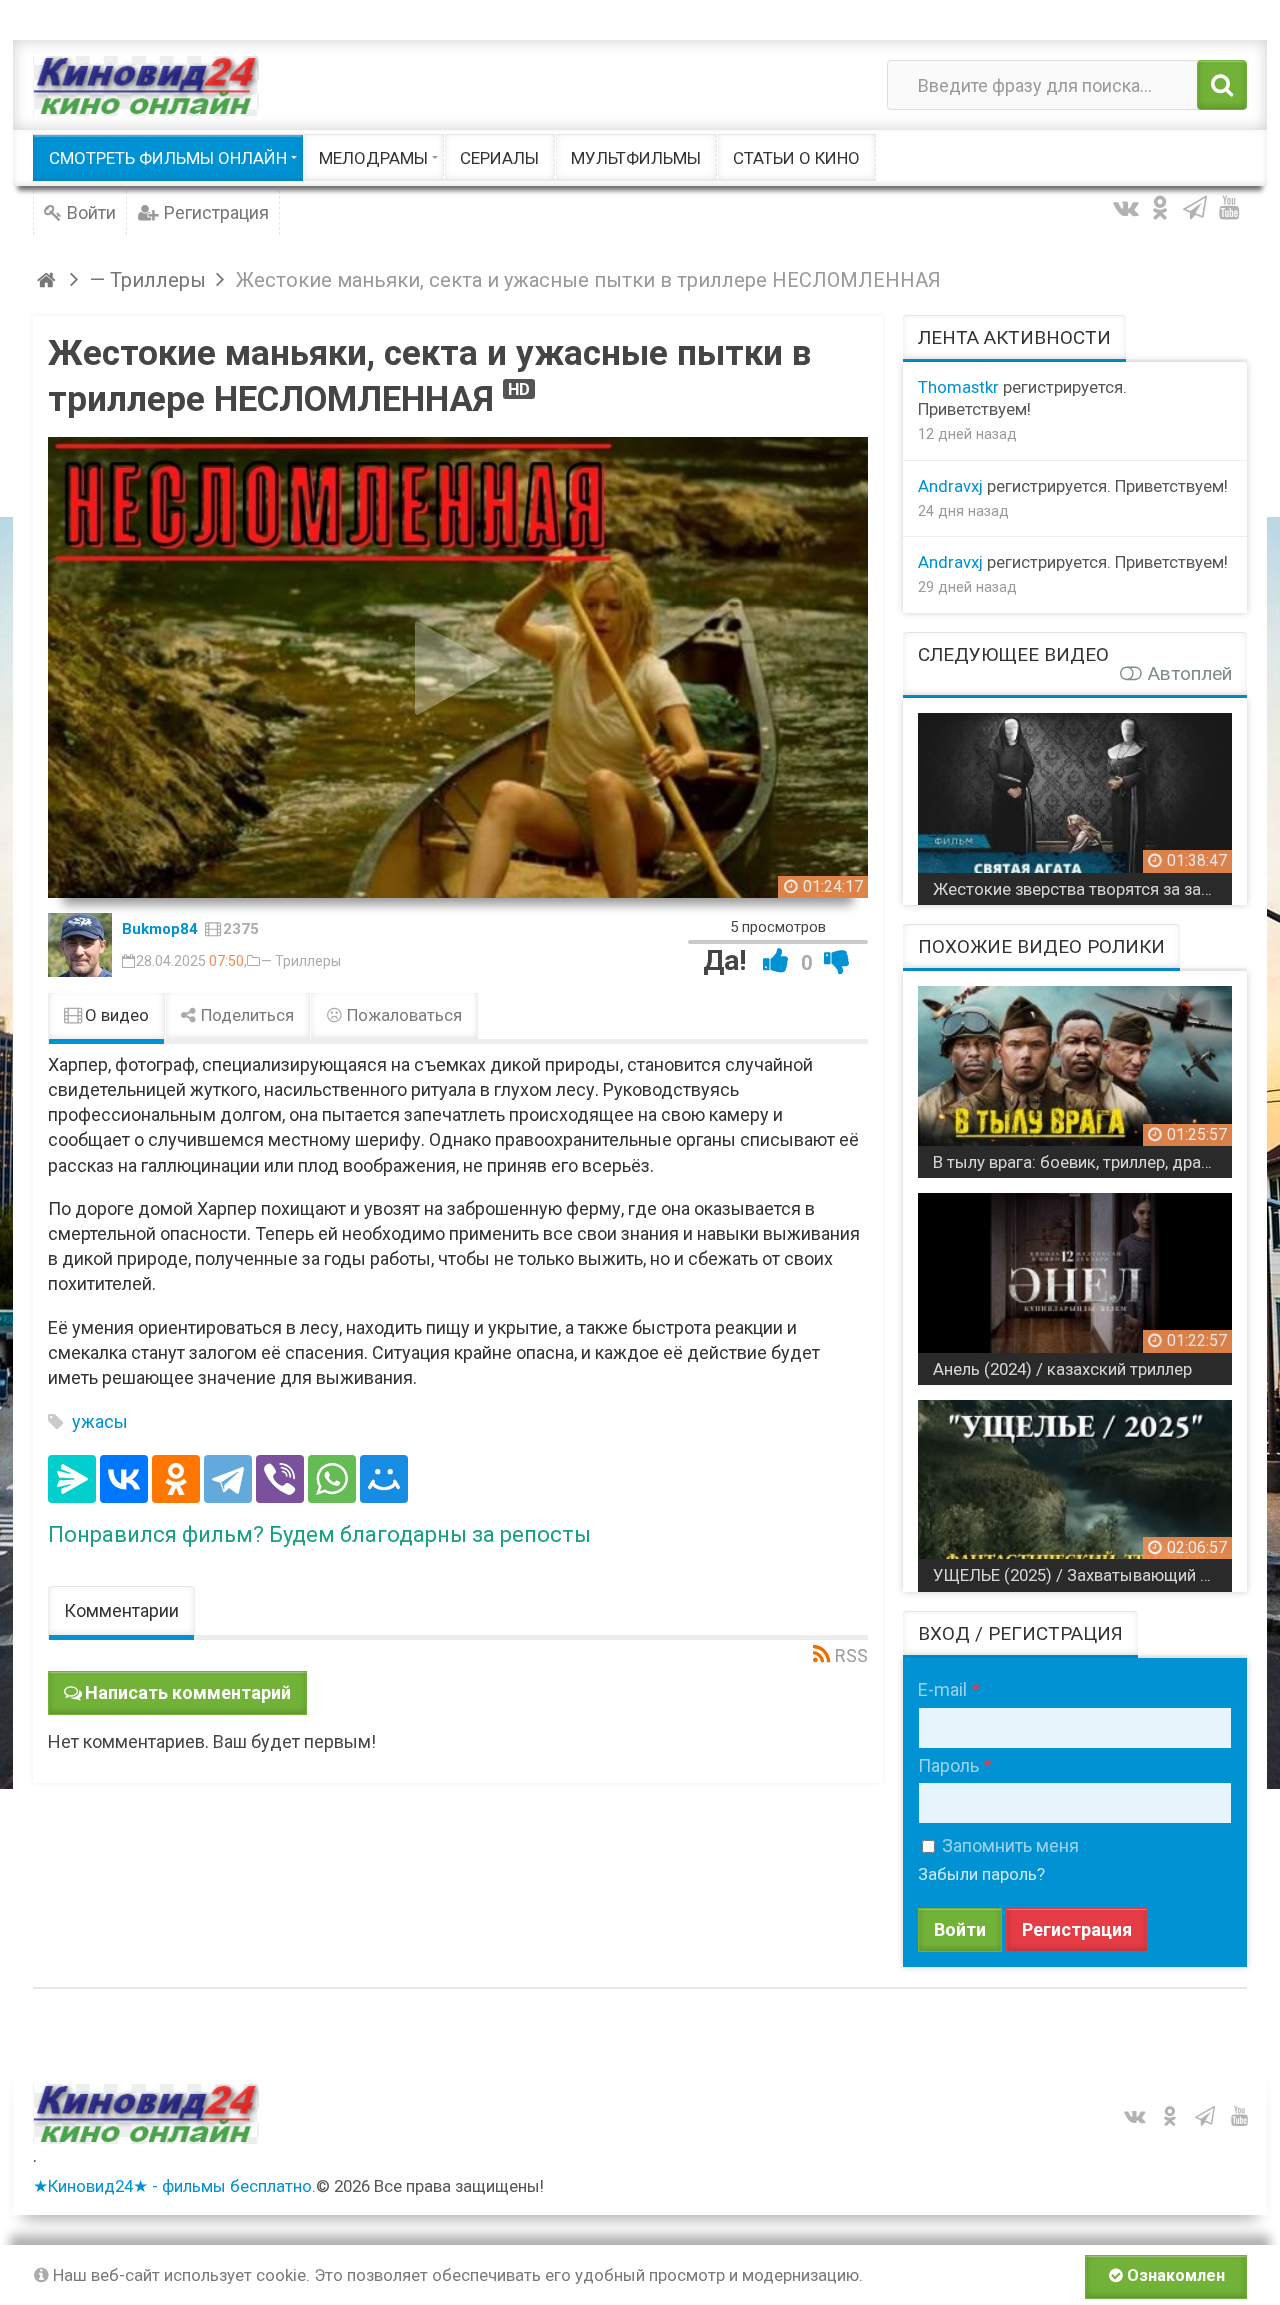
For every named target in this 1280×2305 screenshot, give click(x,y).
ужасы (100, 1421)
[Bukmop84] (80, 945)
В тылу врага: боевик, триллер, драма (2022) (1082, 1162)
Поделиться (245, 1015)
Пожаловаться (402, 1015)
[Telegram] (228, 1479)
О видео (115, 1015)
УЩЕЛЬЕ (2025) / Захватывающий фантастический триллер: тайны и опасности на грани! (1082, 1575)
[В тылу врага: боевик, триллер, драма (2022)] (1075, 1074)
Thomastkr (958, 387)
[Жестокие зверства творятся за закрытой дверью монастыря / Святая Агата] (1075, 801)
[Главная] (49, 280)
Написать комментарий (188, 1692)
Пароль (948, 1765)
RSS (851, 1655)
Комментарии (121, 1610)
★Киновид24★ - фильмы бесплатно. (174, 2186)
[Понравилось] (776, 960)
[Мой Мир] (384, 1479)
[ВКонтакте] (124, 1479)
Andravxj (950, 486)
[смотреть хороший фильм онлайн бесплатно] (146, 85)
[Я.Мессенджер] (72, 1479)
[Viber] (280, 1479)
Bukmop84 (160, 929)
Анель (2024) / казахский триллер (1062, 1369)
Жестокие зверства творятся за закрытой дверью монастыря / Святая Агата (1082, 889)
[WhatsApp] (332, 1479)
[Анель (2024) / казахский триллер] (1075, 1281)
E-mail (942, 1689)
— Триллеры (301, 961)
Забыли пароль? (981, 1874)
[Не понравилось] (837, 960)
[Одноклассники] (176, 1479)
